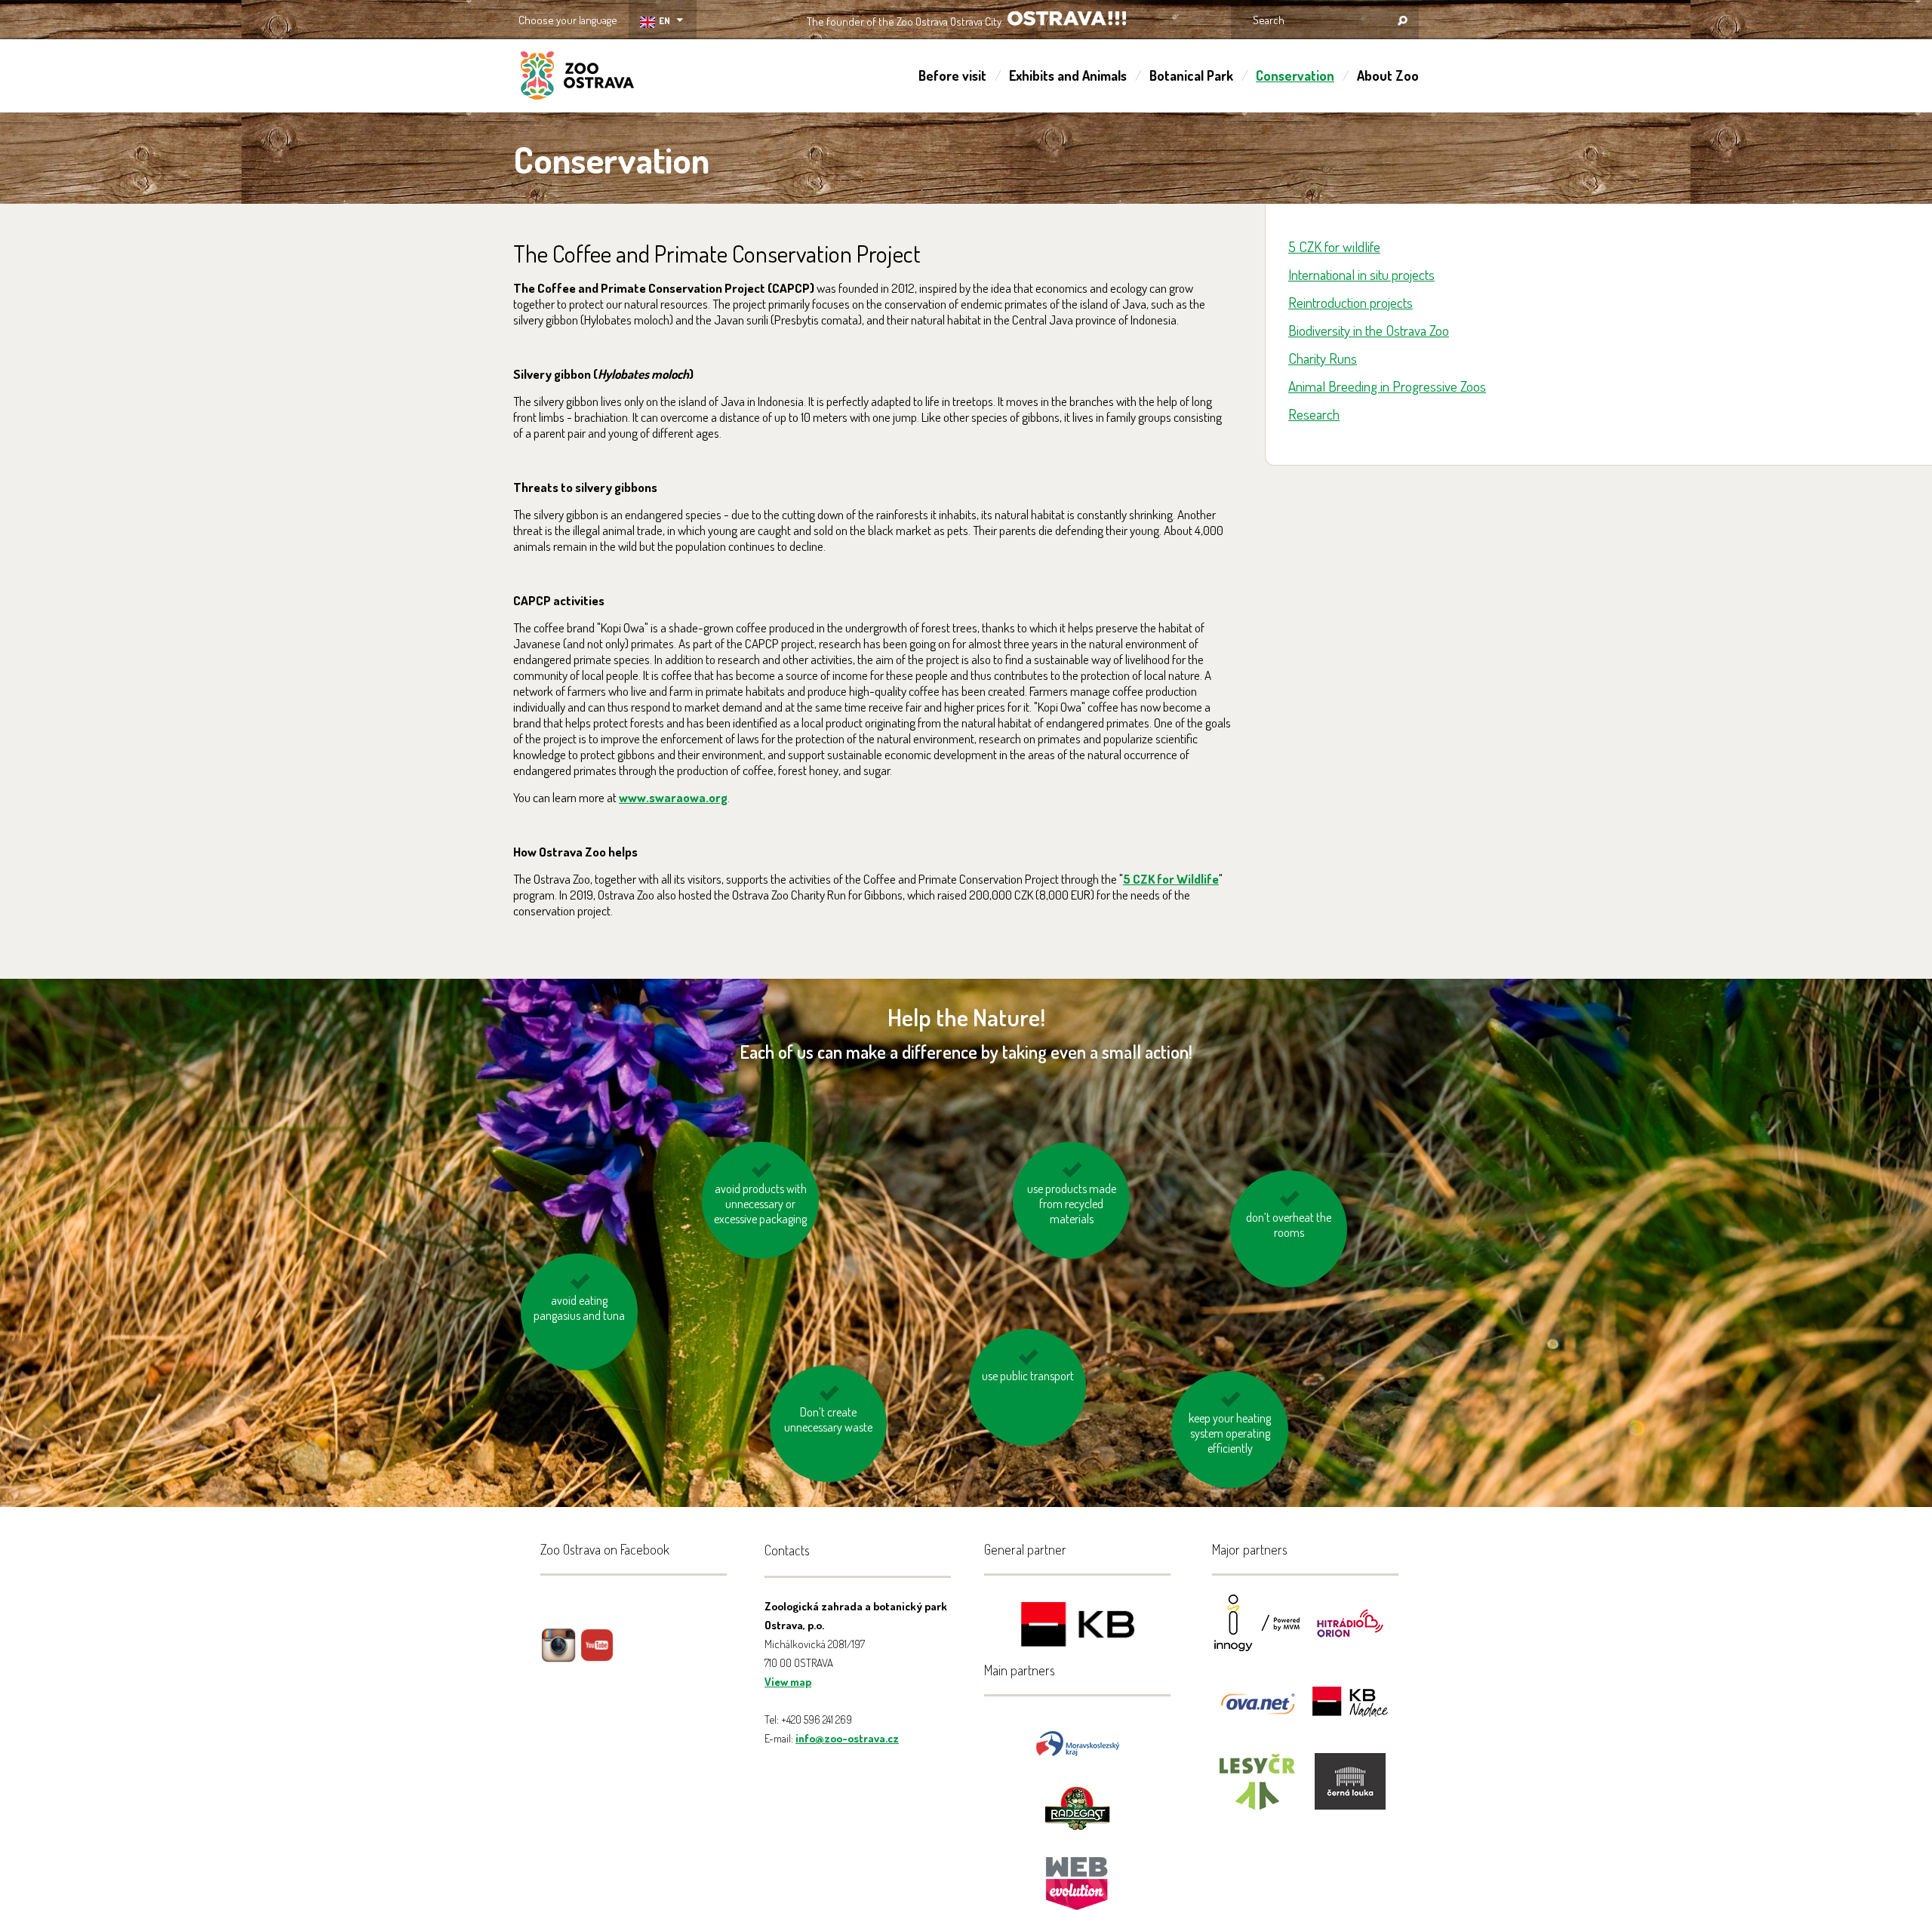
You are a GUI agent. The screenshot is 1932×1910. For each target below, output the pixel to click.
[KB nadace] (1350, 1712)
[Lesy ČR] (1257, 1791)
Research (1314, 414)
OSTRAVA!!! (1067, 18)
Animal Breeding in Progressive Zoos (1387, 386)
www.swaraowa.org (673, 797)
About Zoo (1388, 75)
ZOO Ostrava (577, 78)
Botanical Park (1191, 75)
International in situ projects (1361, 274)
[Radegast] (1077, 1807)
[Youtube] (597, 1656)
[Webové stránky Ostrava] (1078, 1876)
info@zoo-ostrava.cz (847, 1738)
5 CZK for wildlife (1334, 246)
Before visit (952, 75)
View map (788, 1682)
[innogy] (1257, 1633)
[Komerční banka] (1078, 1627)
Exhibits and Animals (1068, 75)
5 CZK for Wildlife (1171, 879)
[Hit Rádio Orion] (1350, 1633)
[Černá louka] (1350, 1791)
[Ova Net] (1257, 1712)
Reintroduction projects (1351, 302)
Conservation (1295, 75)
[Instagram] (558, 1656)
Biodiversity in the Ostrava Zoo (1369, 330)
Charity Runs (1323, 358)
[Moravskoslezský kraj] (1078, 1742)
